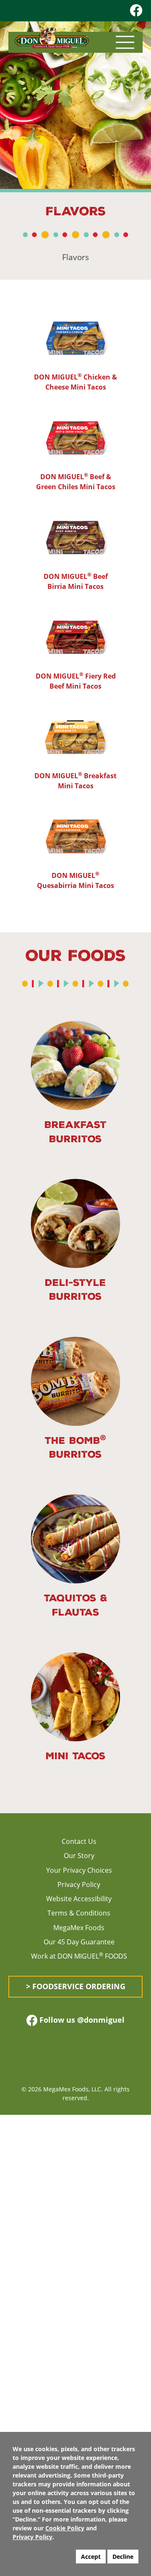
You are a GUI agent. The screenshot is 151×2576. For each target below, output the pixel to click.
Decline (123, 2557)
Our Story (79, 1856)
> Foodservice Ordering (76, 1986)
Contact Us (79, 1841)
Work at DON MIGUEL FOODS (79, 1956)
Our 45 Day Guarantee (79, 1942)
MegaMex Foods (79, 1928)
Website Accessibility (79, 1899)
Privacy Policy (79, 1884)
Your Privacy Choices (79, 1870)
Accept (91, 2557)
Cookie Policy (65, 2528)
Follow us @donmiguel (81, 2020)
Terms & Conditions (79, 1913)
